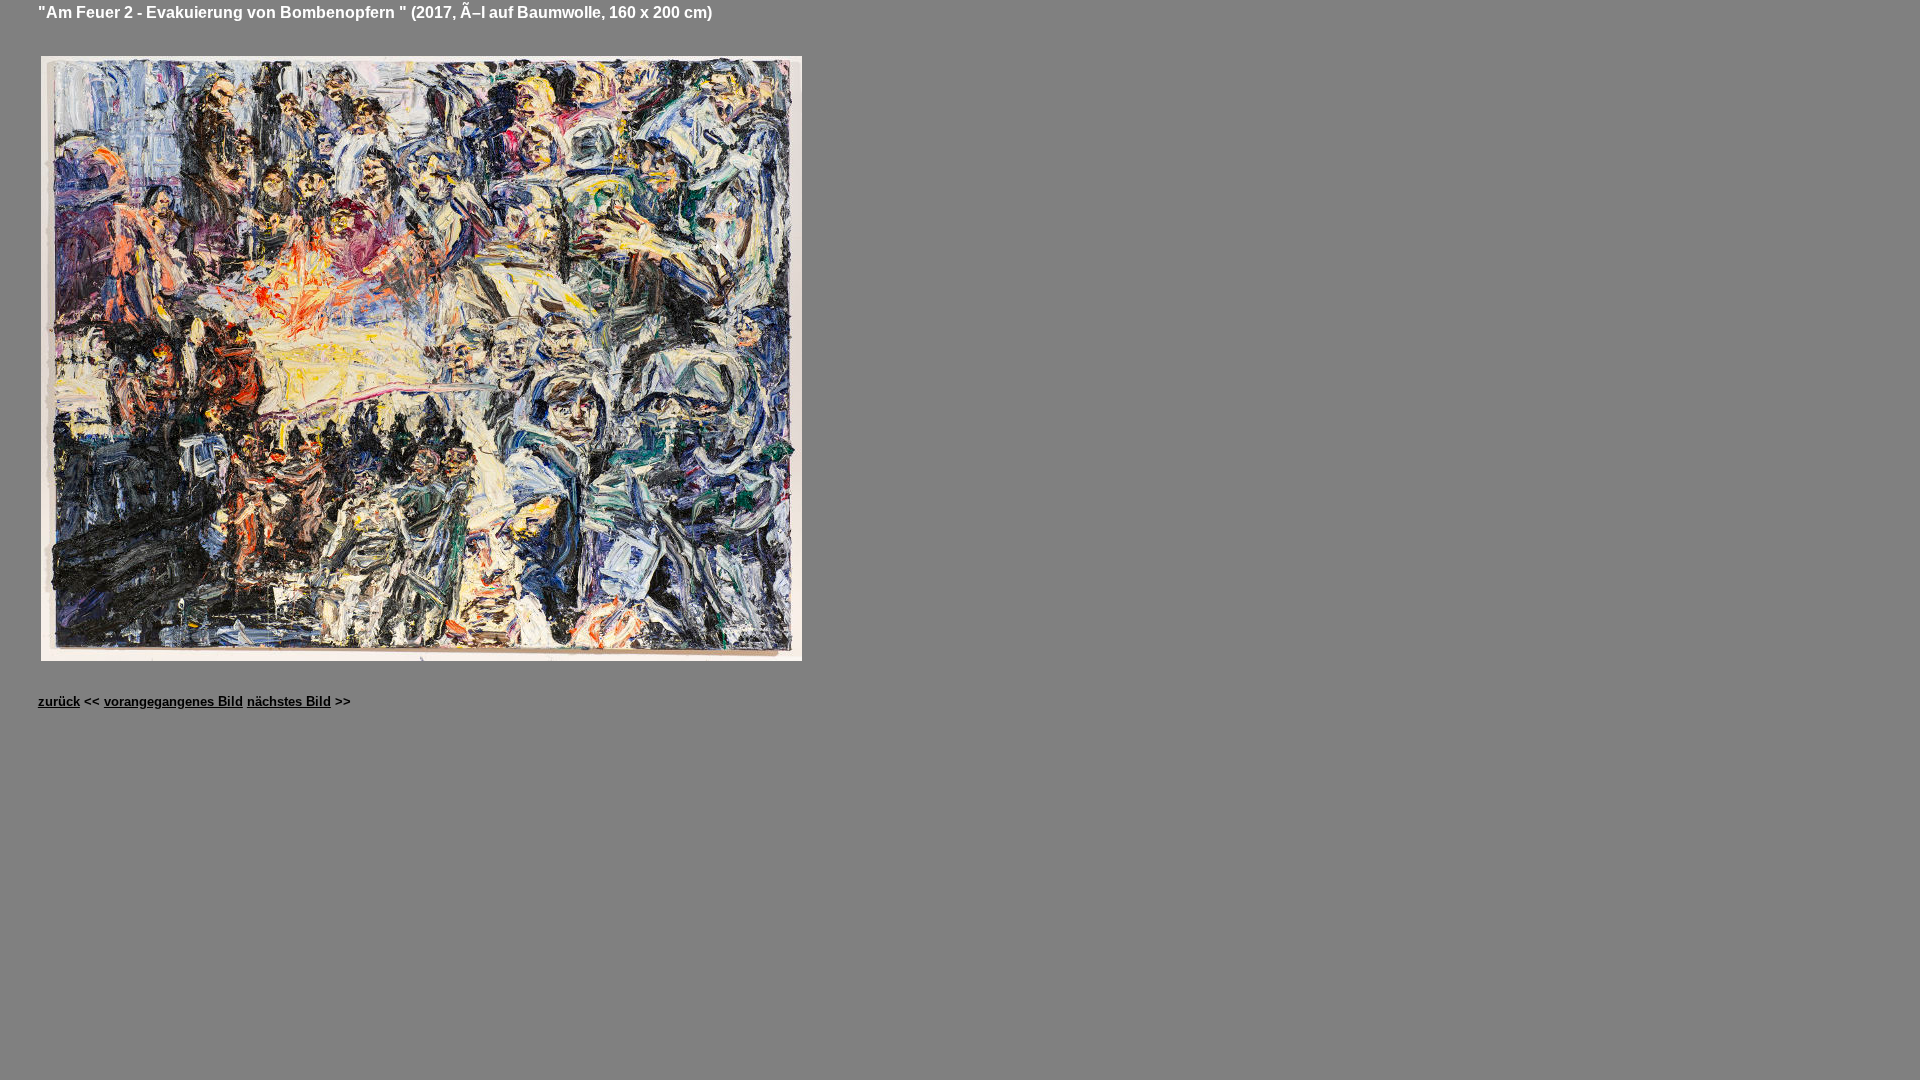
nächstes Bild (289, 701)
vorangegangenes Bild (173, 701)
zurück (59, 701)
